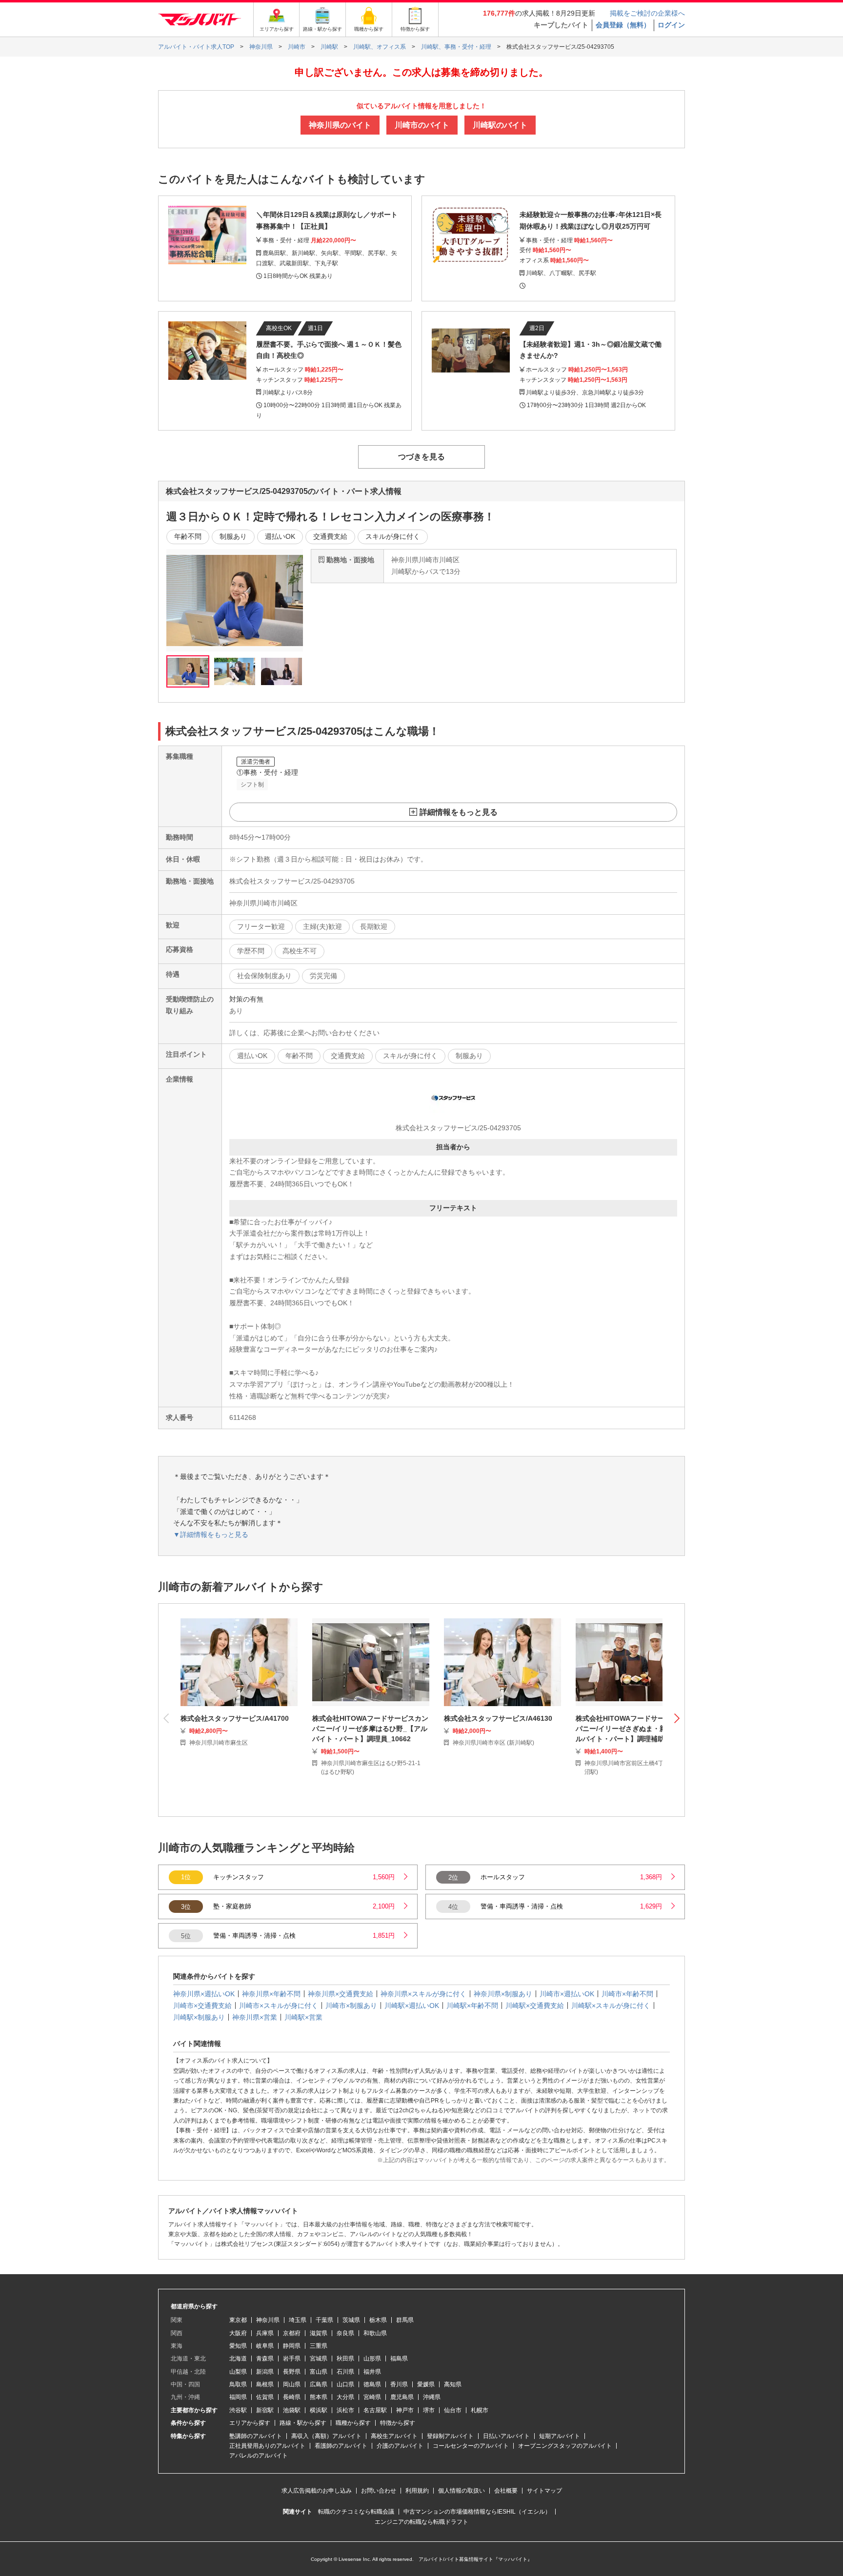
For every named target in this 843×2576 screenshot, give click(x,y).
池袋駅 (292, 2410)
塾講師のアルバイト (256, 2436)
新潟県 (265, 2372)
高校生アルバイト (394, 2436)
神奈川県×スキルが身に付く (423, 1994)
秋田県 (345, 2359)
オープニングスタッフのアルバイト (565, 2446)
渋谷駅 (238, 2410)
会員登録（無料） (623, 25)
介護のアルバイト (400, 2446)
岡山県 (292, 2384)
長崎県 (292, 2397)
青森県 (265, 2359)
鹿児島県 (402, 2397)
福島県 (399, 2359)
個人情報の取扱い (462, 2491)
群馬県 (405, 2320)
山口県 (345, 2384)
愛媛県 (426, 2384)
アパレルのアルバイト (259, 2456)
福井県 (372, 2372)
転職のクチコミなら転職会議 (356, 2512)
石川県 (345, 2372)
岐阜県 (265, 2346)
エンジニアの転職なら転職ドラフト (421, 2522)
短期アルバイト (560, 2436)
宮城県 (319, 2359)
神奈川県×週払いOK (204, 1994)
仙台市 (453, 2410)
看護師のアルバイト (341, 2446)
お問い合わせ (379, 2491)
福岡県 (238, 2397)
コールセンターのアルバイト (471, 2446)
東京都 (238, 2320)
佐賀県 (265, 2397)
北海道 (238, 2359)
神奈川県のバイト (340, 125)
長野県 (292, 2372)
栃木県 (378, 2320)
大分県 (345, 2397)
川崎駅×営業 (303, 2017)
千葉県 (324, 2320)
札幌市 (480, 2410)
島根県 (265, 2384)
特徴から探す (398, 2423)
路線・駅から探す (303, 2423)
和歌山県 (375, 2333)
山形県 (372, 2359)
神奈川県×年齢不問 (271, 1994)
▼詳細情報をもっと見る (211, 1534)
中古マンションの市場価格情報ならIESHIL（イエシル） (477, 2512)
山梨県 (238, 2372)
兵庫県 (265, 2333)
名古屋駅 (375, 2410)
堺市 (429, 2410)
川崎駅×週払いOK (412, 2006)
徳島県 (372, 2384)
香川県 (399, 2384)
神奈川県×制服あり (503, 1994)
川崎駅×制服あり (199, 2017)
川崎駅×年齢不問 (472, 2006)
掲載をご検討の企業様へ (647, 13)
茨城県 (351, 2320)
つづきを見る (421, 457)
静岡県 (292, 2346)
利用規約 (417, 2491)
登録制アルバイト (450, 2436)
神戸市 (405, 2410)
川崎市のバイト (422, 125)
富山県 (319, 2372)
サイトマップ (544, 2491)
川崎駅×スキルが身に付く (611, 2006)
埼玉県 (298, 2320)
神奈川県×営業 (255, 2017)
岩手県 (292, 2359)
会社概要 (506, 2491)
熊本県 (319, 2397)
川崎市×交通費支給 (202, 2006)
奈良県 (345, 2333)
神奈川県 (268, 2320)
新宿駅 (265, 2410)
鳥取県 (238, 2384)
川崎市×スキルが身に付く (279, 2006)
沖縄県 (432, 2397)
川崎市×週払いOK (567, 1994)
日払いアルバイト (506, 2436)
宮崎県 (372, 2397)
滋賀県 (319, 2333)
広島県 (319, 2384)
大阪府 (238, 2333)
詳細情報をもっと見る (459, 812)
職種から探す (353, 2423)
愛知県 (238, 2346)
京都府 (292, 2333)
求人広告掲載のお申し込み (317, 2491)
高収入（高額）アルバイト (326, 2436)
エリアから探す (250, 2423)
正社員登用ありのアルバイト (267, 2446)
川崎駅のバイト (500, 125)
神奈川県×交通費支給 (341, 1994)
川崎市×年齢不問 (627, 1994)
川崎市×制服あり (351, 2006)
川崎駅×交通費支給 (535, 2006)
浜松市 (345, 2410)
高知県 (453, 2384)
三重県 (319, 2346)
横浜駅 (319, 2410)
